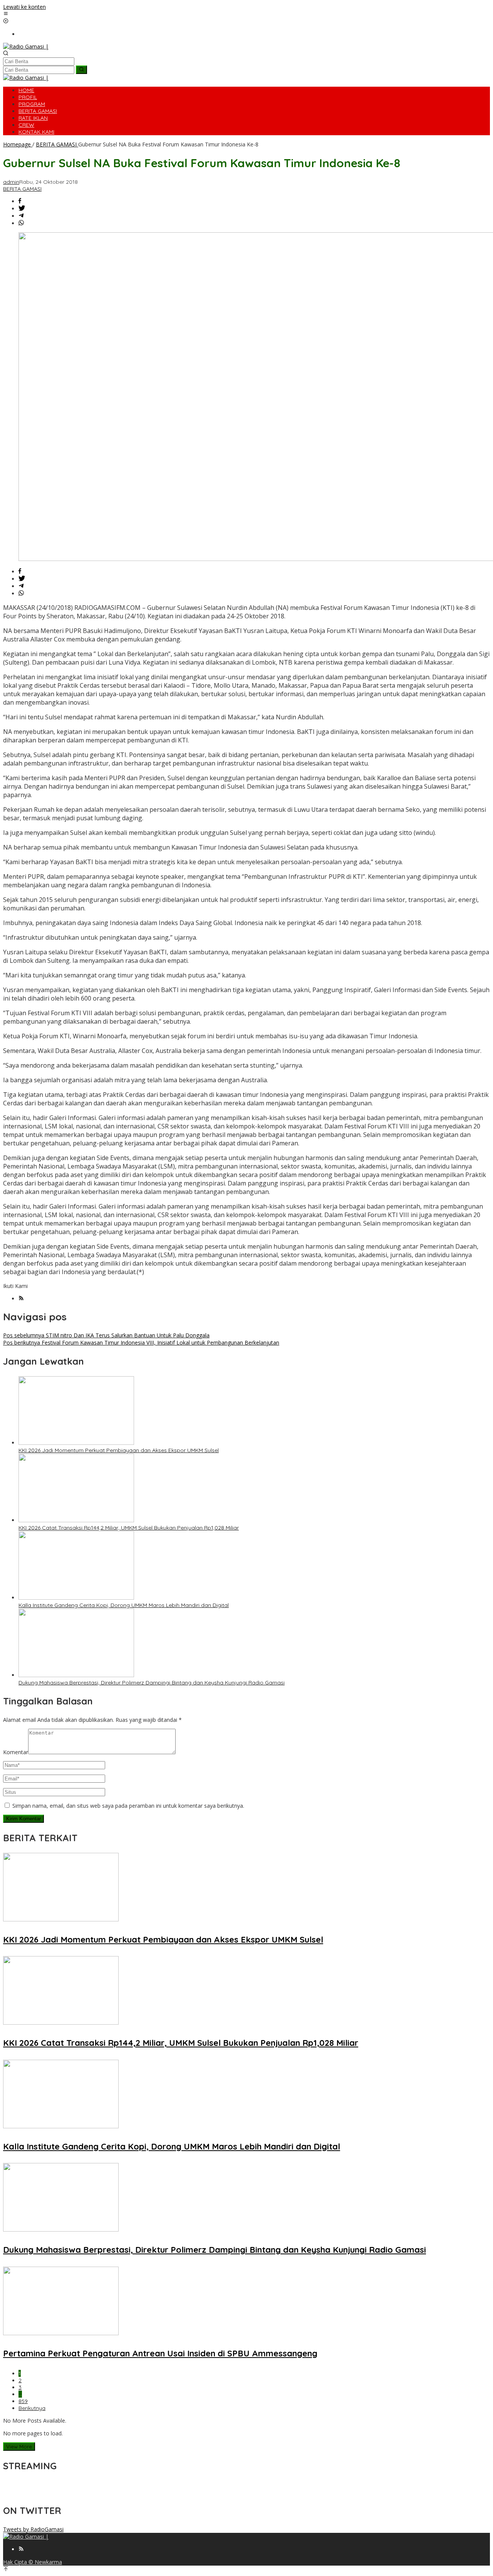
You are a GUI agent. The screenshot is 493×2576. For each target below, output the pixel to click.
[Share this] (20, 201)
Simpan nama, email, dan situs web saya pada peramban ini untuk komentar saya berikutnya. (128, 1806)
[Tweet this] (22, 209)
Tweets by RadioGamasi (33, 2529)
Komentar (16, 1752)
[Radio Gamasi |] (26, 46)
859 (23, 2401)
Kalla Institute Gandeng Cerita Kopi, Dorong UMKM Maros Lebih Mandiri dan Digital (124, 1605)
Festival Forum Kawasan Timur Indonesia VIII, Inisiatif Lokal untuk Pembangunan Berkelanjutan (141, 1343)
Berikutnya (32, 2408)
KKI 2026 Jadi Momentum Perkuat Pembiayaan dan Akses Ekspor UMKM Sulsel (119, 1450)
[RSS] (21, 1299)
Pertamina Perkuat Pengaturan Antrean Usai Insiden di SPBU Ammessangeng (160, 2353)
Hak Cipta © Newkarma (33, 2562)
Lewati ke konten (24, 7)
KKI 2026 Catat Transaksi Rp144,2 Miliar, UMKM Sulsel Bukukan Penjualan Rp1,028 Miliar (129, 1528)
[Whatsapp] (21, 223)
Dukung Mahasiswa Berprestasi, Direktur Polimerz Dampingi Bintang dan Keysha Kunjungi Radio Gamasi (152, 1683)
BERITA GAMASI (22, 189)
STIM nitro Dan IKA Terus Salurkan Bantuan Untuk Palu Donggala (106, 1335)
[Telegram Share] (21, 216)
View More (19, 2447)
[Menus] (6, 14)
